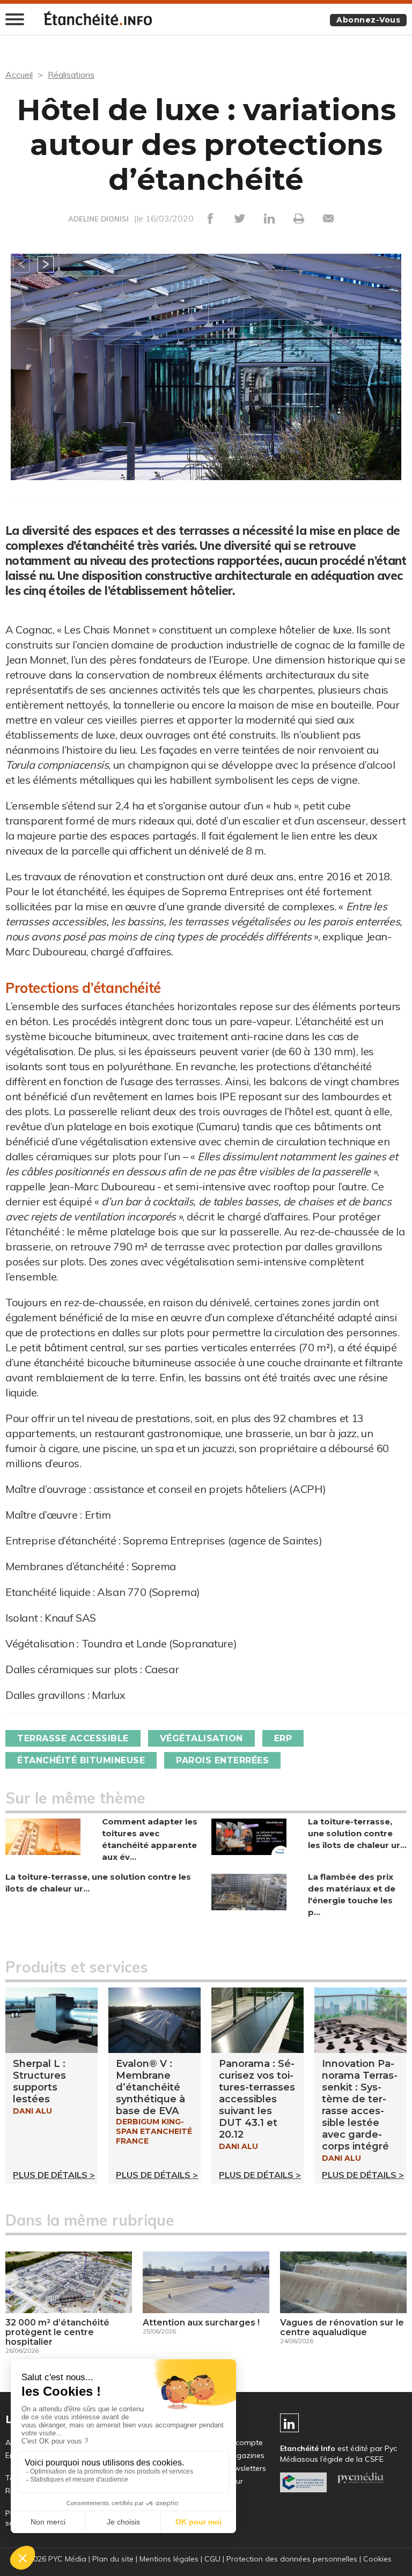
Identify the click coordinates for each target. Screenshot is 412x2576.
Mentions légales (169, 2559)
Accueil (19, 75)
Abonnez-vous (368, 20)
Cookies (377, 2559)
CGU (212, 2559)
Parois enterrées (222, 1760)
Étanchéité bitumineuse (81, 1760)
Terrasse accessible (73, 1738)
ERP (283, 1738)
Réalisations (71, 75)
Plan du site (113, 2559)
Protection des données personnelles (292, 2559)
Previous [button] (21, 264)
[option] (206, 378)
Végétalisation (201, 1738)
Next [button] (46, 264)
